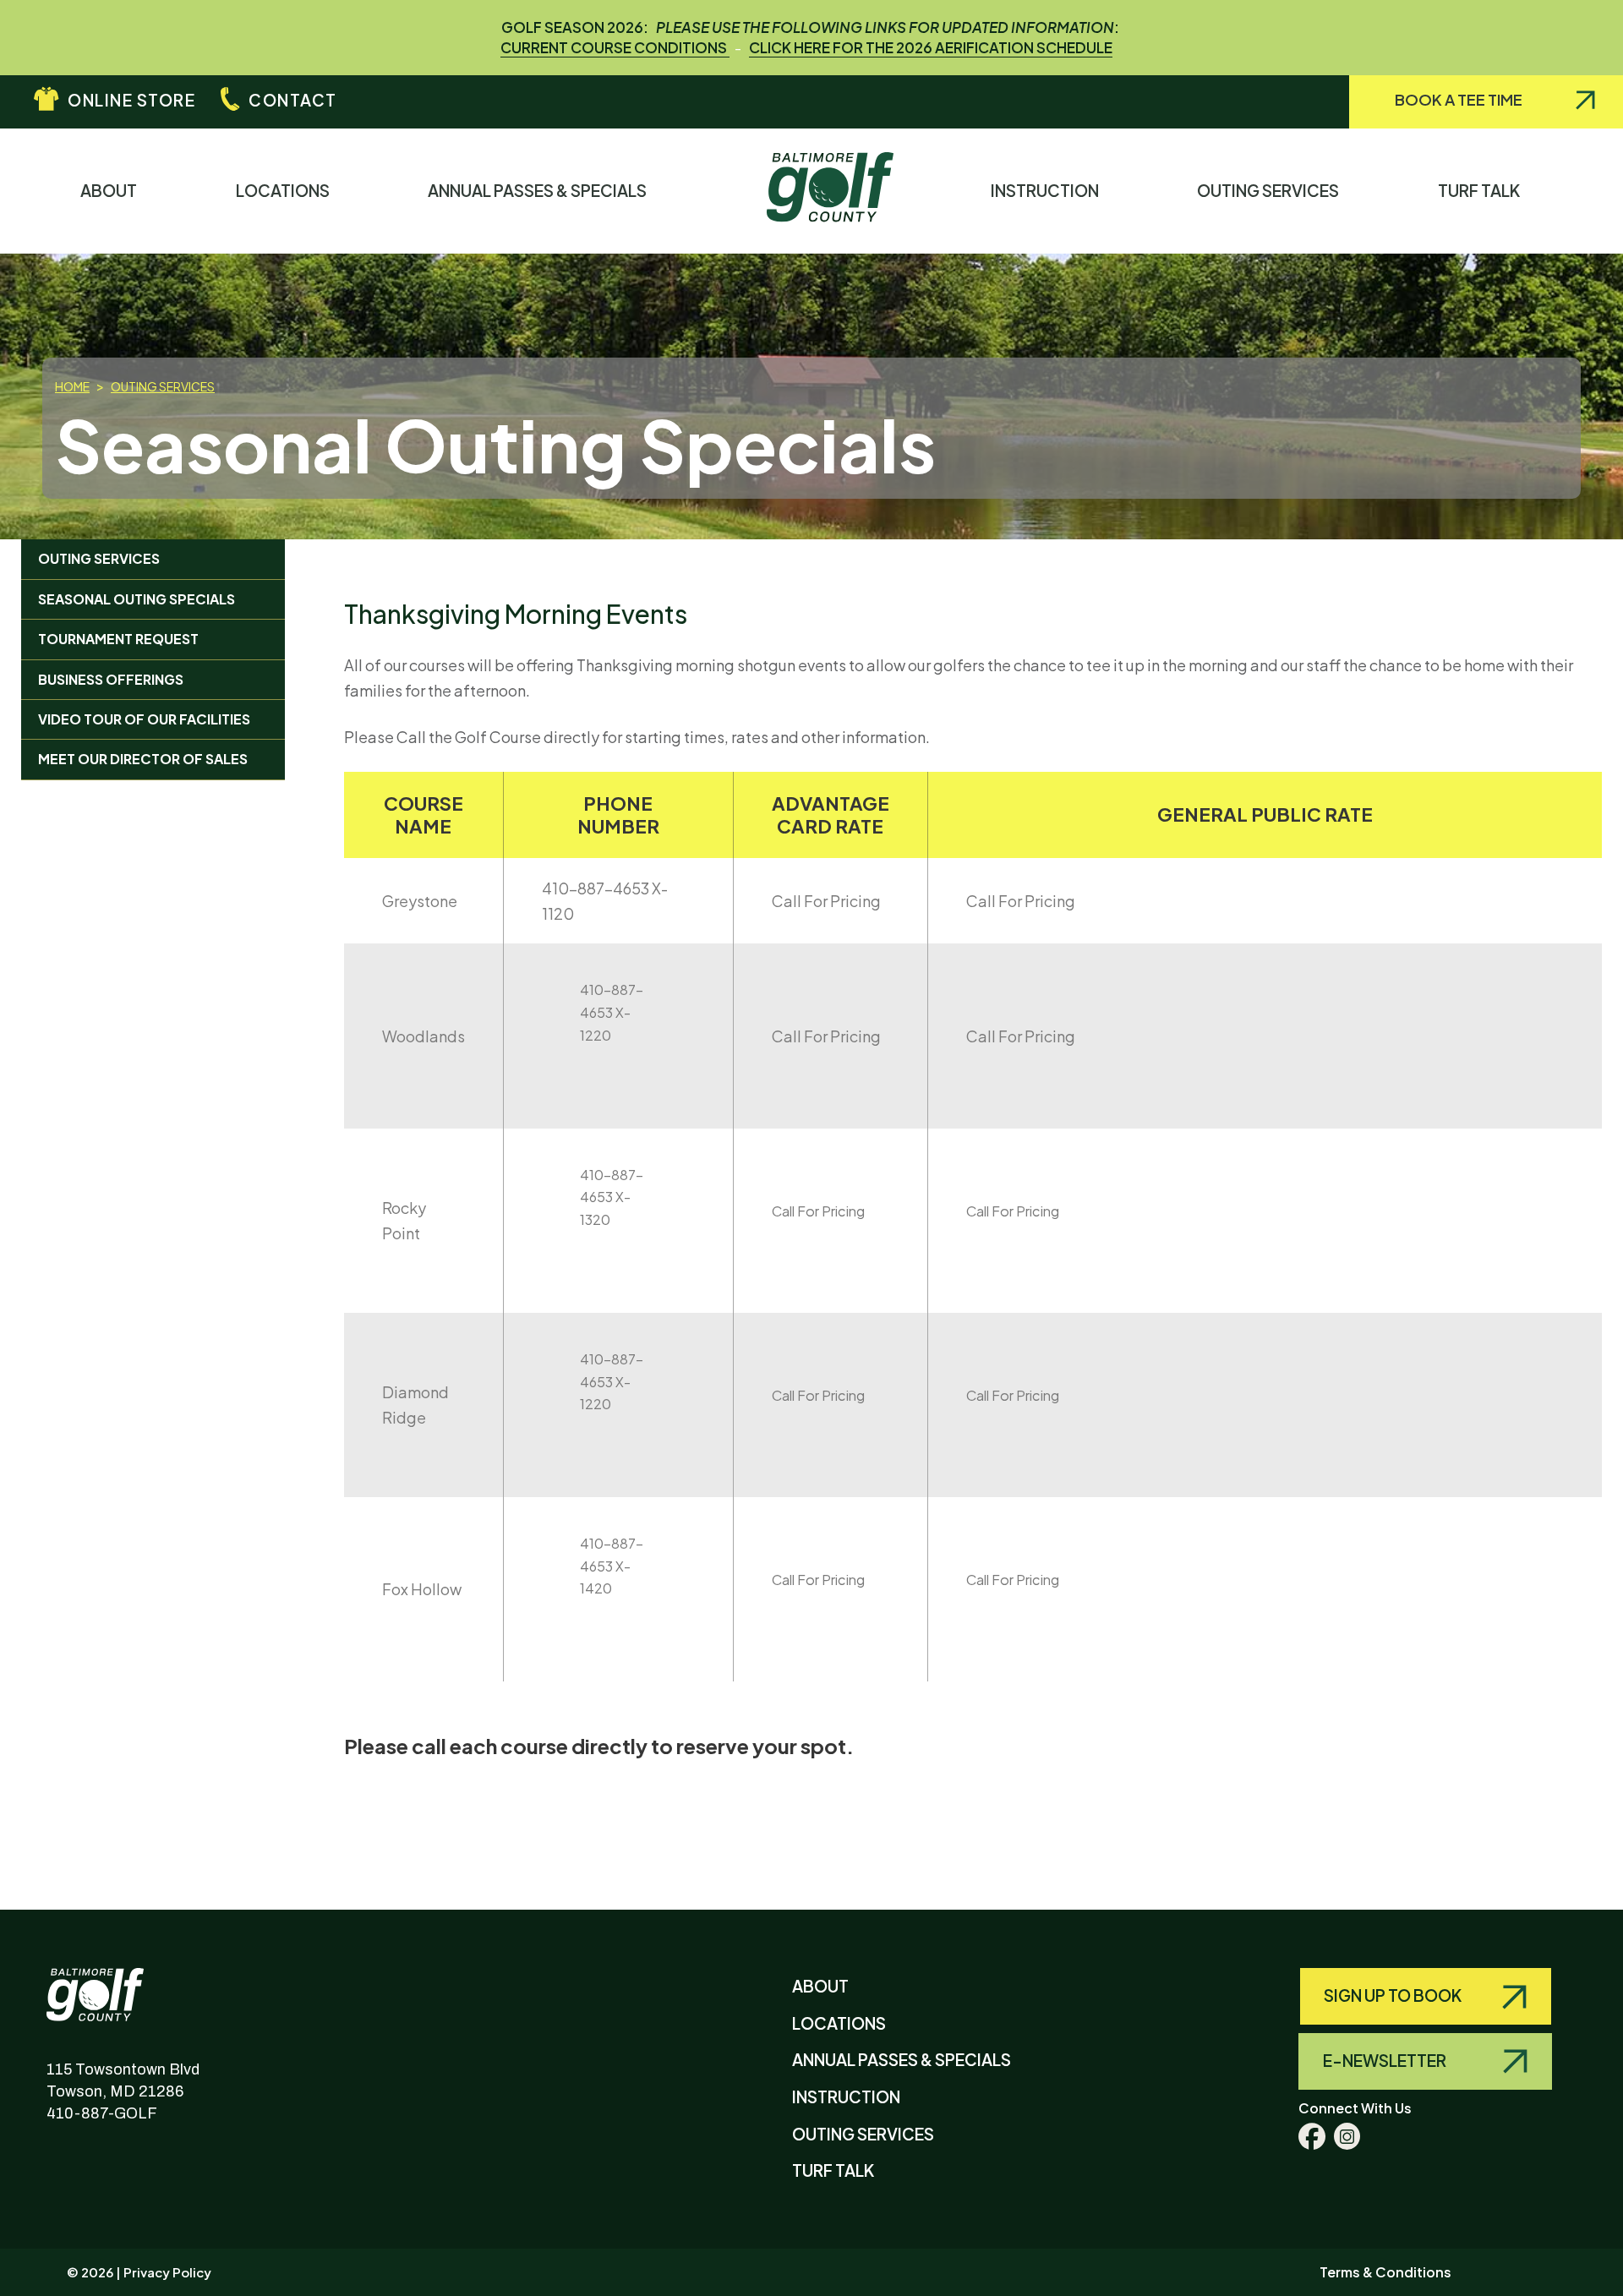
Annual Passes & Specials (542, 190)
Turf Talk (1484, 190)
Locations (288, 190)
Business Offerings (111, 679)
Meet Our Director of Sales (143, 759)
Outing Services (1273, 190)
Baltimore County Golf (112, 1982)
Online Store (131, 100)
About (114, 190)
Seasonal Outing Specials (137, 599)
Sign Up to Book (1394, 1995)
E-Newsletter (1386, 2060)
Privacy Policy (167, 2272)
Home (72, 386)
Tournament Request (118, 639)
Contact (293, 100)
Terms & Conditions (1385, 2272)
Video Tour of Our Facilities (144, 719)
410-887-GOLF (102, 2113)
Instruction (1050, 190)
